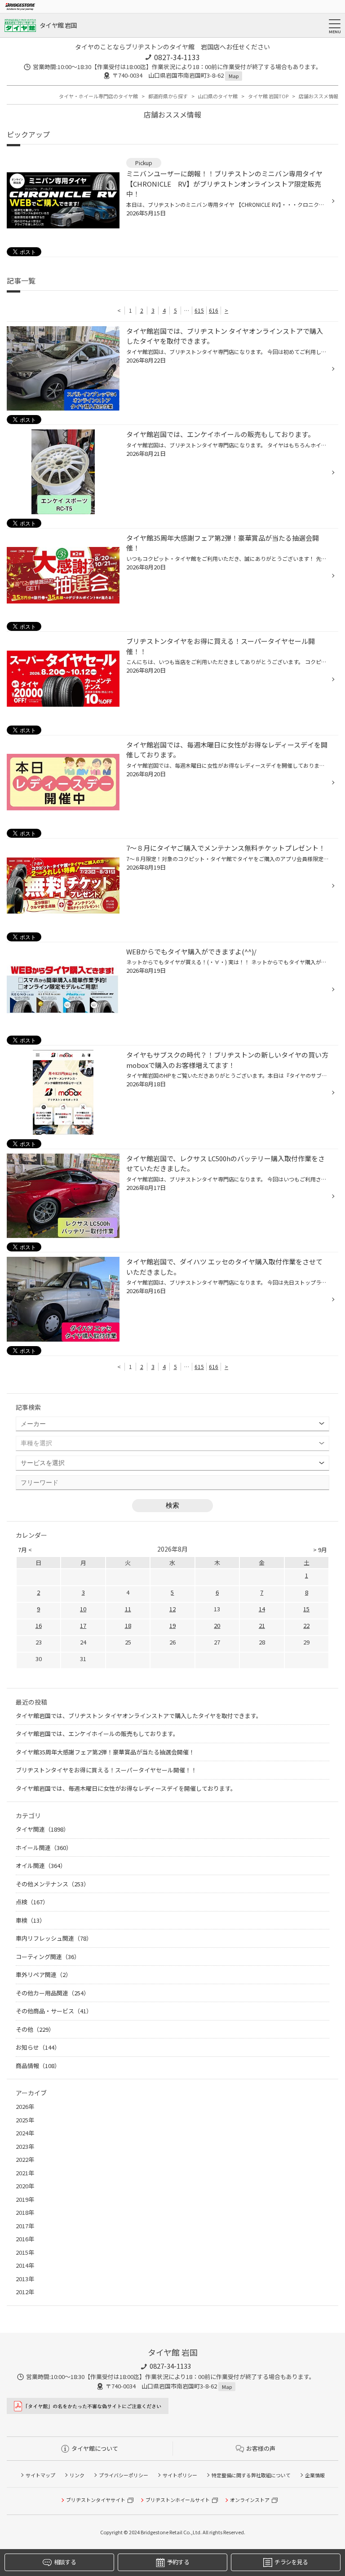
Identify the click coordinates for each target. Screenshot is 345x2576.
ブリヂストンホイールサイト (178, 2500)
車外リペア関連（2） (44, 1975)
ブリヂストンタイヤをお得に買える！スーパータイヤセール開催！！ (106, 1770)
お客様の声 (261, 2448)
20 (217, 1625)
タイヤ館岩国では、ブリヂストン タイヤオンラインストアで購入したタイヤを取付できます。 (139, 1716)
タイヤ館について (95, 2448)
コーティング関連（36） (48, 1957)
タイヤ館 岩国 (58, 25)
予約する (178, 2562)
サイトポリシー (180, 2475)
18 (128, 1625)
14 (262, 1609)
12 (172, 1609)
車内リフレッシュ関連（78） (54, 1938)
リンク (77, 2475)
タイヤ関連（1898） (42, 1829)
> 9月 (320, 1550)
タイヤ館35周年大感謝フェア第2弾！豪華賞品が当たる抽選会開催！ (105, 1752)
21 (262, 1625)
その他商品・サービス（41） (54, 2011)
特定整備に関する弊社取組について (251, 2475)
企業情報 (315, 2475)
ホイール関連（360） (44, 1848)
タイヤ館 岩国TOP (268, 96)
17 (83, 1625)
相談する (65, 2562)
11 (128, 1609)
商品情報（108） (38, 2066)
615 (199, 310)
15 (306, 1609)
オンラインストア (250, 2500)
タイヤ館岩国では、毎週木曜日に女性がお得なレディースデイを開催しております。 (126, 1788)
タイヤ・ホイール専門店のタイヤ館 (98, 96)
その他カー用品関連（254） (53, 1993)
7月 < (25, 1550)
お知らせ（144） (38, 2047)
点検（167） (32, 1902)
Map (234, 76)
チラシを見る (291, 2562)
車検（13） (31, 1920)
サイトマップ (40, 2475)
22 (306, 1625)
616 (214, 310)
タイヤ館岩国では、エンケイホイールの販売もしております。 (97, 1734)
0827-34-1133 (177, 57)
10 (83, 1609)
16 (39, 1625)
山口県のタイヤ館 (218, 96)
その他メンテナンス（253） (53, 1884)
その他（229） (35, 2029)
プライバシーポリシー (124, 2475)
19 (172, 1625)
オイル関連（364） (41, 1865)
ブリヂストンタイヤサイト (96, 2500)
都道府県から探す (168, 96)
